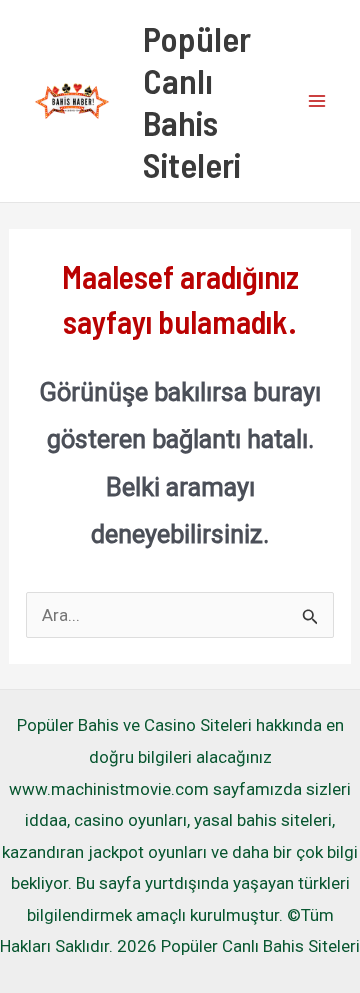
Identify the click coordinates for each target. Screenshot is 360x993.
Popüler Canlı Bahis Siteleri (197, 101)
